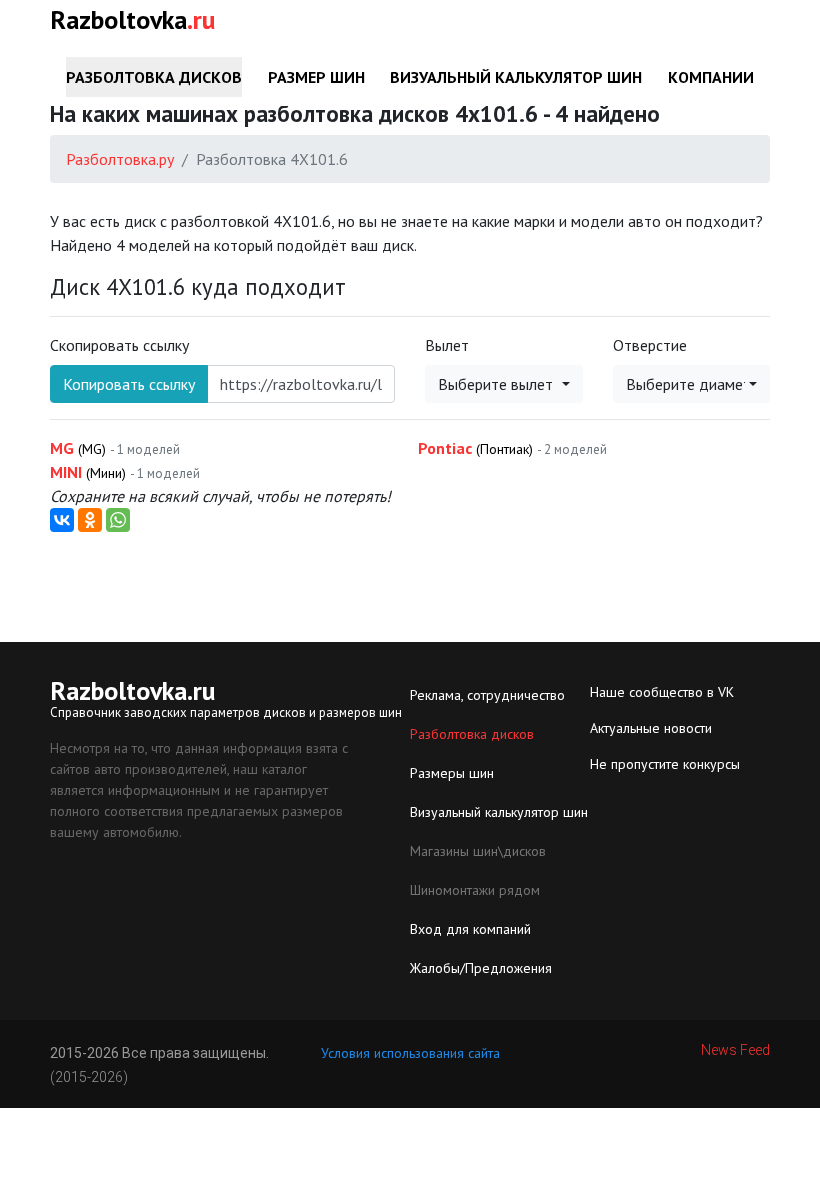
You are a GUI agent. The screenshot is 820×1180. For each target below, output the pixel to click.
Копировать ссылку (129, 384)
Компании (711, 77)
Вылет (447, 345)
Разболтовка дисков (154, 77)
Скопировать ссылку (119, 345)
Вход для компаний (470, 929)
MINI (125, 472)
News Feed (735, 1050)
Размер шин (316, 77)
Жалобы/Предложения (481, 968)
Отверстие (650, 345)
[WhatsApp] (118, 520)
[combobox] (504, 384)
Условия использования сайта (410, 1053)
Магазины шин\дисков (478, 851)
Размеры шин (452, 773)
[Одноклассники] (90, 520)
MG (115, 448)
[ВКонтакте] (62, 520)
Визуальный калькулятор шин (516, 77)
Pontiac (512, 448)
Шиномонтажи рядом (475, 890)
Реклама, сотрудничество (487, 695)
